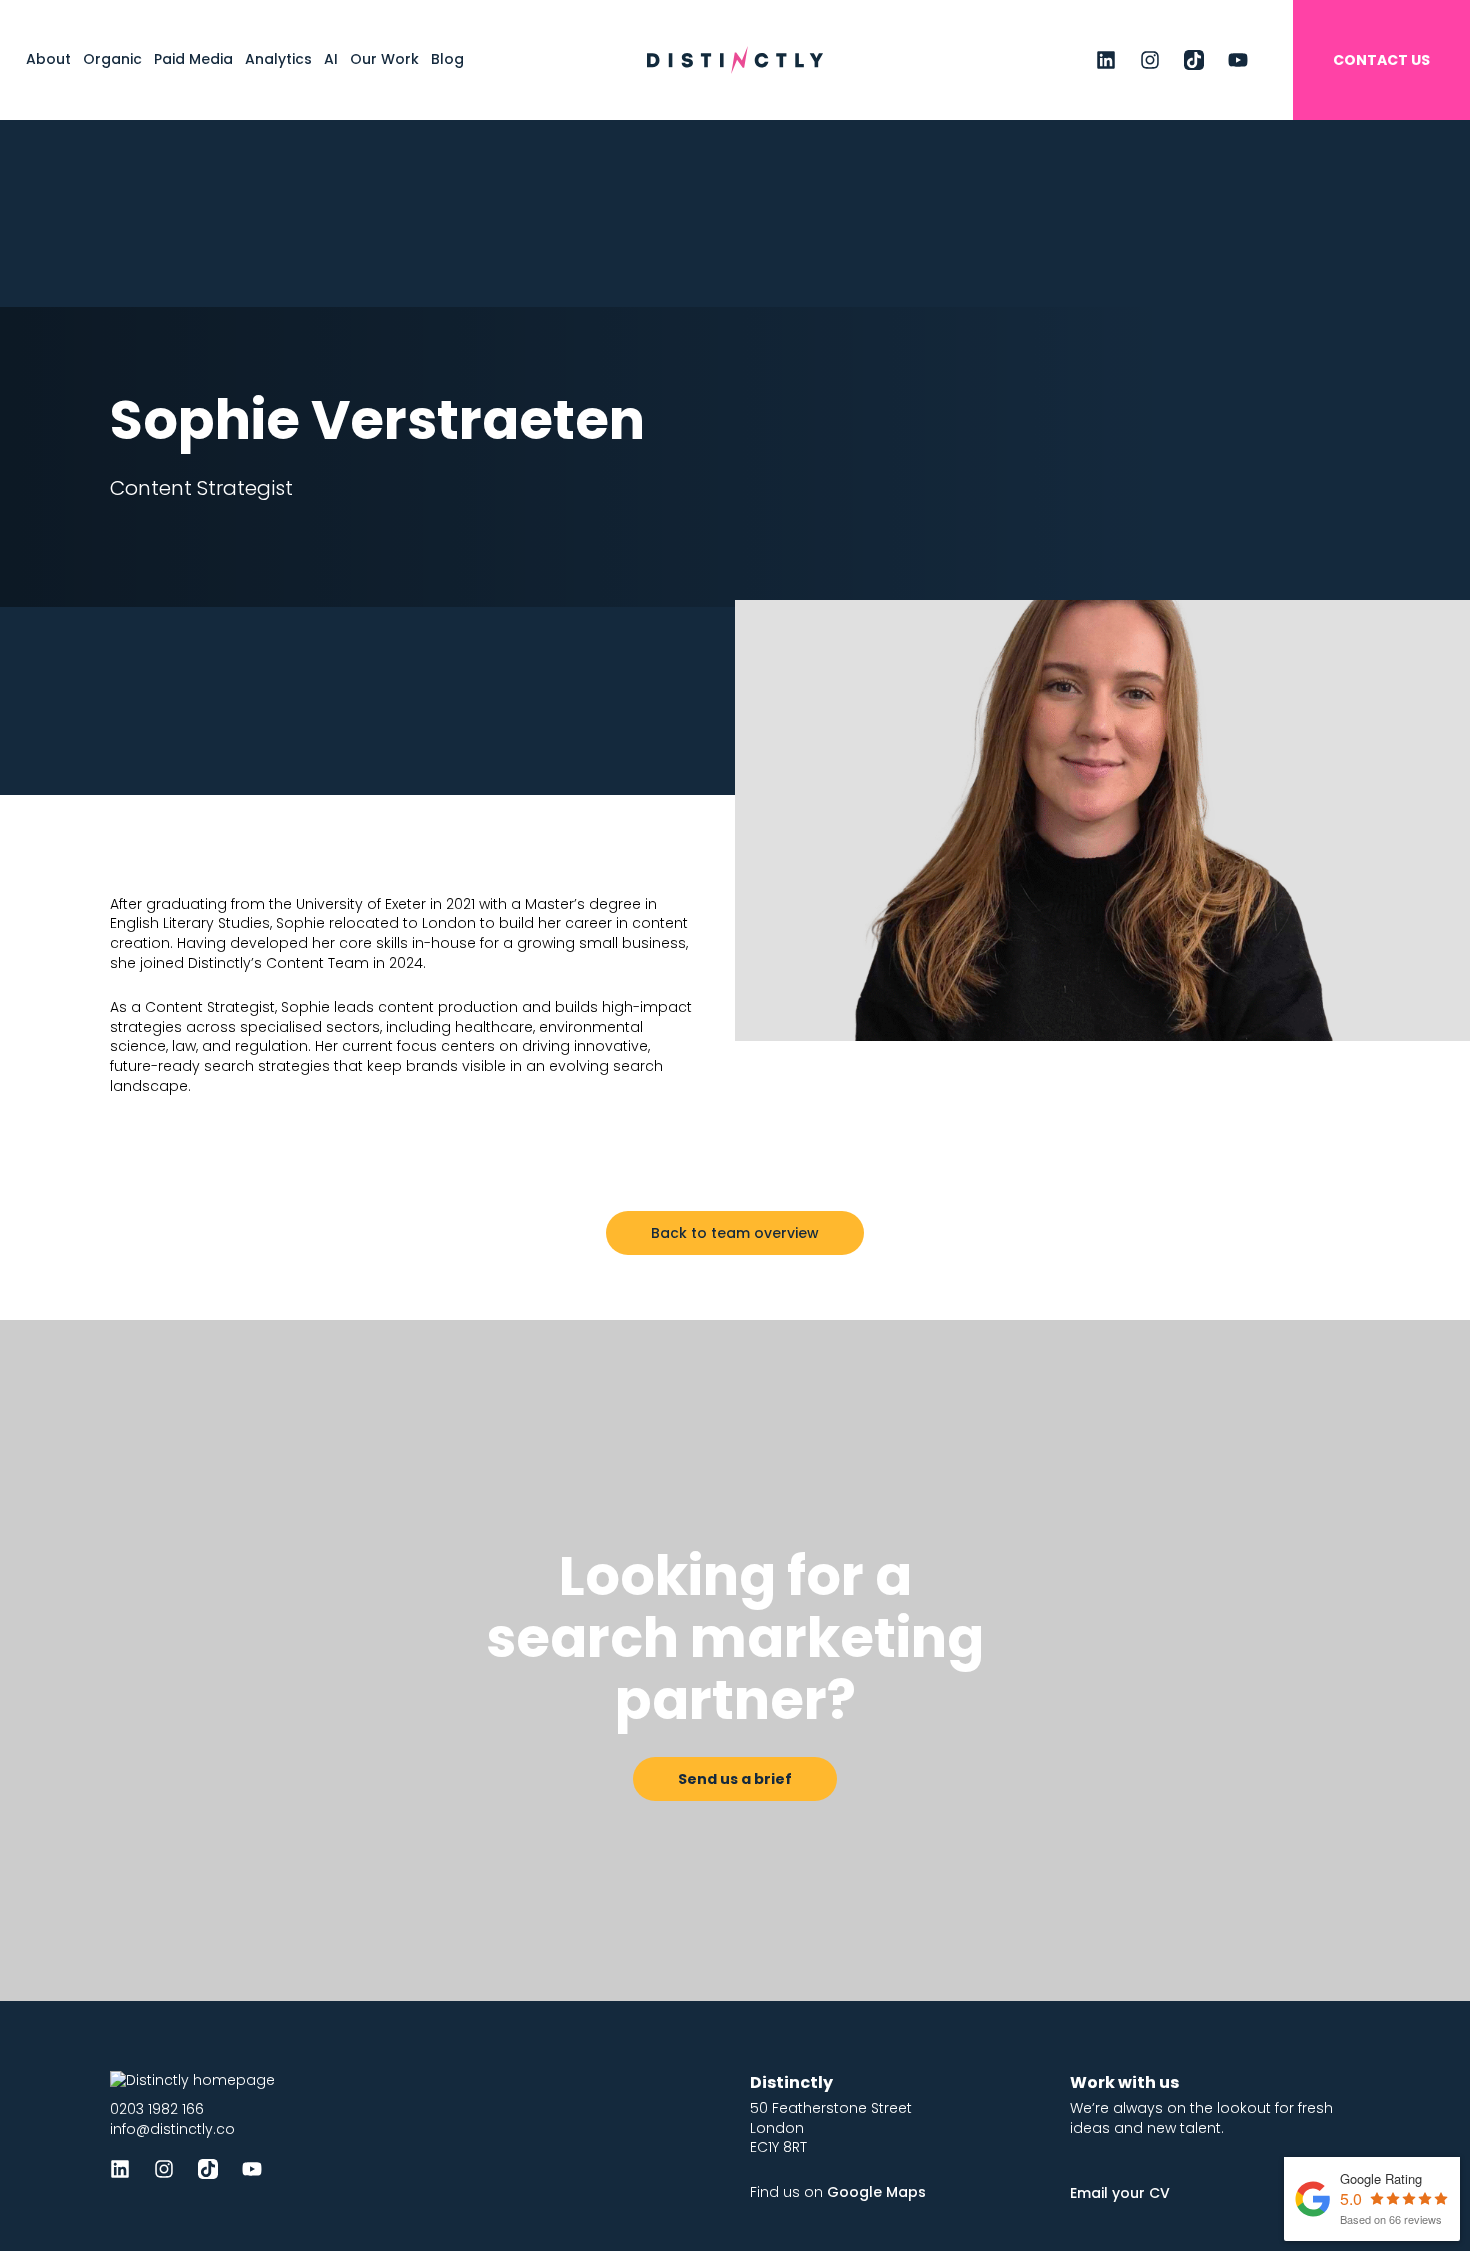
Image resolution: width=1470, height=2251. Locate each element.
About (48, 59)
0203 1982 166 (157, 2109)
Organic (112, 59)
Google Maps (876, 2192)
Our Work (384, 59)
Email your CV (1120, 2193)
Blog (447, 59)
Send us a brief (735, 1779)
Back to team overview (735, 1233)
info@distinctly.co (172, 2129)
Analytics (278, 59)
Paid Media (193, 59)
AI (331, 59)
